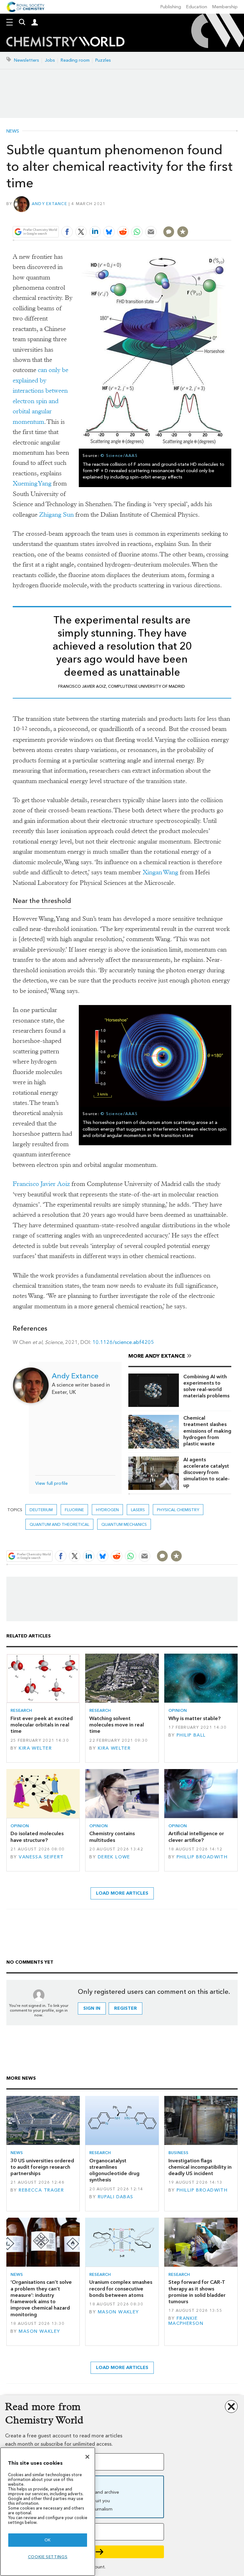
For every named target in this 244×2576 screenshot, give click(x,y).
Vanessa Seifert (41, 1857)
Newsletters (27, 60)
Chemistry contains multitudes (112, 1837)
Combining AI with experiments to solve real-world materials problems (206, 1386)
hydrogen (107, 1510)
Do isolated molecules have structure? (37, 1837)
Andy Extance (49, 204)
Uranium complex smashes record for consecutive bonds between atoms (121, 2289)
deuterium (41, 1510)
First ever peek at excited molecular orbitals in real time (42, 1725)
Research (21, 1710)
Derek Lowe (114, 1857)
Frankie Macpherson (186, 2321)
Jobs (50, 60)
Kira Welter (35, 1748)
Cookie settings (48, 2557)
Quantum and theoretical (59, 1524)
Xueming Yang (32, 483)
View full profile (51, 1483)
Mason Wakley (39, 2331)
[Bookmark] (183, 232)
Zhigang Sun (56, 515)
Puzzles (103, 60)
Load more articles (122, 1893)
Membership (225, 7)
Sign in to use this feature (201, 217)
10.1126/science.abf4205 (123, 1342)
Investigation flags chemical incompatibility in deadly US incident (200, 2167)
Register (125, 2008)
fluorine (74, 1510)
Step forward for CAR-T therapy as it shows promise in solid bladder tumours (197, 2292)
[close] (230, 217)
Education (197, 7)
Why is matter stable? (194, 1718)
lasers (138, 1510)
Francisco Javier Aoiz (41, 1184)
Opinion (178, 1710)
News (13, 131)
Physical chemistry (178, 1510)
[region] (48, 2512)
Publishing (171, 7)
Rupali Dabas (116, 2197)
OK (48, 2540)
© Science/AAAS (119, 455)
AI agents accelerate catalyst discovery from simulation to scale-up (207, 1472)
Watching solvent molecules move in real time (117, 1725)
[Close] (87, 2457)
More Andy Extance (157, 1356)
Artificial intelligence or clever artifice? (196, 1837)
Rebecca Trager (41, 2190)
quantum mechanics (124, 1524)
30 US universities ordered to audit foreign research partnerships (42, 2167)
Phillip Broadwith (202, 1857)
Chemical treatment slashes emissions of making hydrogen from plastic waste (207, 1431)
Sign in (92, 2008)
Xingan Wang (160, 872)
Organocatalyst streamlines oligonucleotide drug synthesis (114, 2170)
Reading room (75, 60)
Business (178, 2153)
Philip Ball (191, 1735)
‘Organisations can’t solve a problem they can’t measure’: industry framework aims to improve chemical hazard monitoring (41, 2298)
